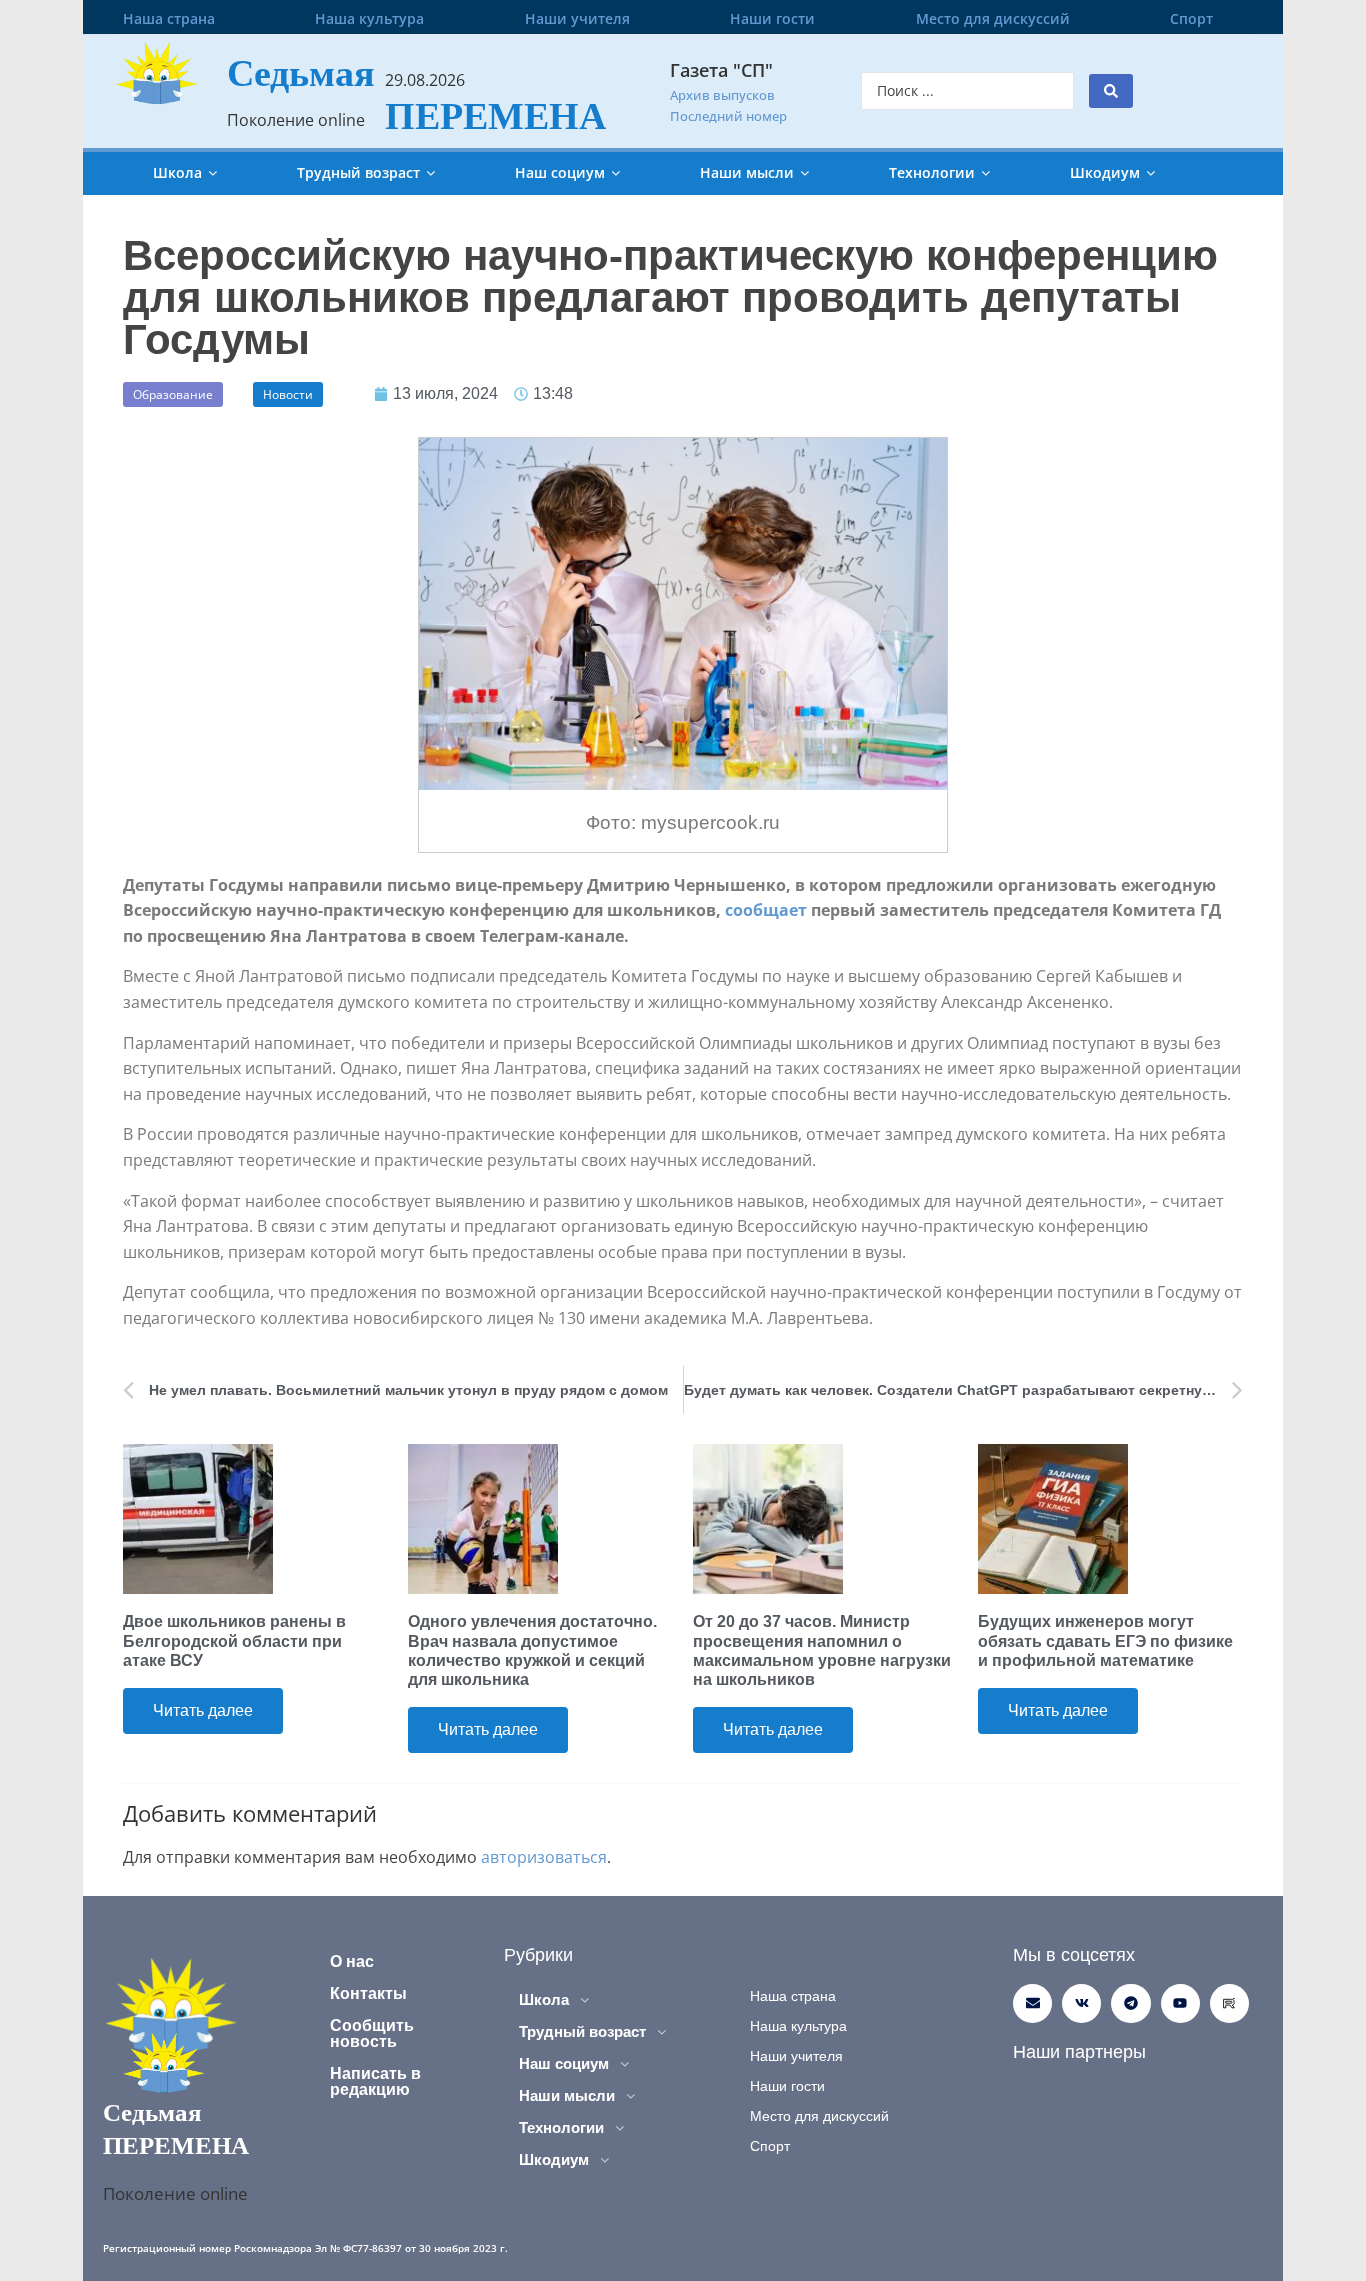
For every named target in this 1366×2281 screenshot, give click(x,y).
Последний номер (728, 116)
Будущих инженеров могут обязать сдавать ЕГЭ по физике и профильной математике (1105, 1640)
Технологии (932, 172)
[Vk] (1081, 2003)
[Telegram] (1130, 2003)
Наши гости (772, 18)
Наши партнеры (1079, 2052)
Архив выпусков (722, 95)
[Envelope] (1032, 2003)
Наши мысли (747, 172)
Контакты (368, 1993)
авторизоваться (544, 1857)
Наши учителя (577, 18)
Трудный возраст (358, 172)
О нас (352, 1961)
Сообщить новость (372, 2033)
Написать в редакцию (375, 2081)
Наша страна (169, 18)
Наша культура (369, 18)
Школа (177, 172)
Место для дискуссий (993, 18)
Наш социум (560, 172)
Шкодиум (1105, 172)
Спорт (1191, 18)
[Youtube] (1180, 2003)
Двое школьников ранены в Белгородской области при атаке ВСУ (234, 1640)
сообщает (766, 910)
